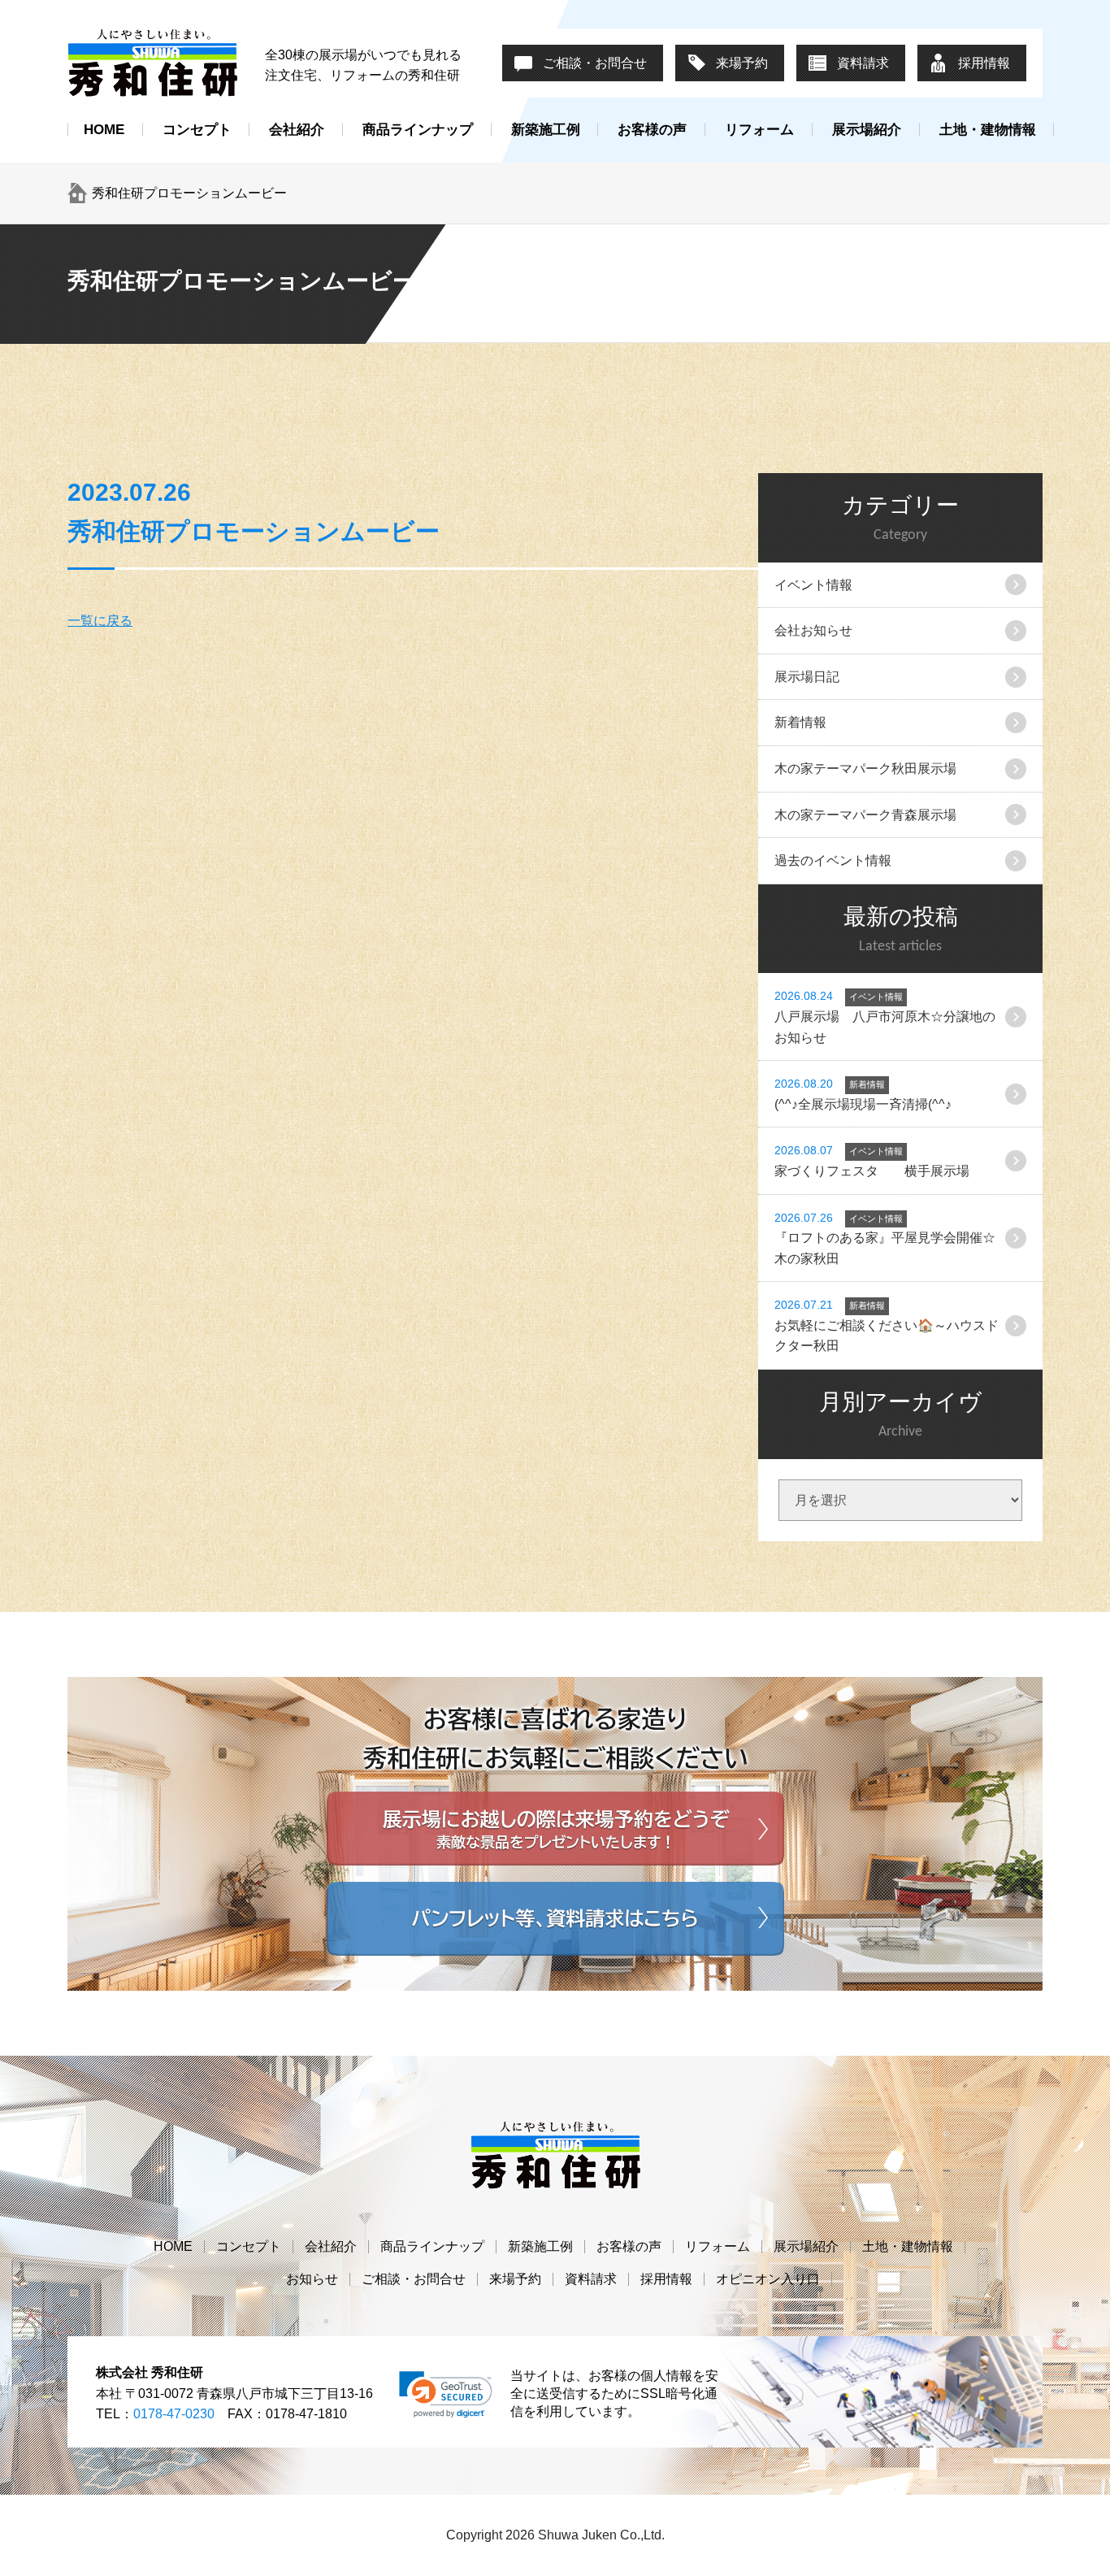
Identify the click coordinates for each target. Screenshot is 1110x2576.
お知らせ (312, 2279)
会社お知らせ (813, 630)
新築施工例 (546, 130)
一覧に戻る (100, 621)
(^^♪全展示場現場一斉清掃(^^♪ (863, 1094)
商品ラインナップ (418, 130)
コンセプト (197, 130)
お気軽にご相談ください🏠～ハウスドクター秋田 (887, 1325)
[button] (446, 2395)
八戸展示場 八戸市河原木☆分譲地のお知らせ (885, 1016)
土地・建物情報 (988, 130)
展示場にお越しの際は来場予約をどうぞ (555, 1829)
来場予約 (742, 63)
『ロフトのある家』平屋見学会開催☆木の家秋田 (885, 1238)
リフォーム (759, 130)
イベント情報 (813, 585)
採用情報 (984, 63)
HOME (104, 130)
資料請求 (863, 63)
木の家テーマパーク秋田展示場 (865, 769)
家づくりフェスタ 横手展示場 (872, 1161)
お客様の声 (652, 130)
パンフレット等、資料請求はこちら (555, 1919)
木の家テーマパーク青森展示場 (865, 815)
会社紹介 (297, 130)
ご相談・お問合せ (595, 63)
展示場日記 (807, 677)
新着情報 (800, 722)
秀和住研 (153, 63)
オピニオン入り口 (768, 2279)
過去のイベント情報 (833, 860)
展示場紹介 (867, 130)
